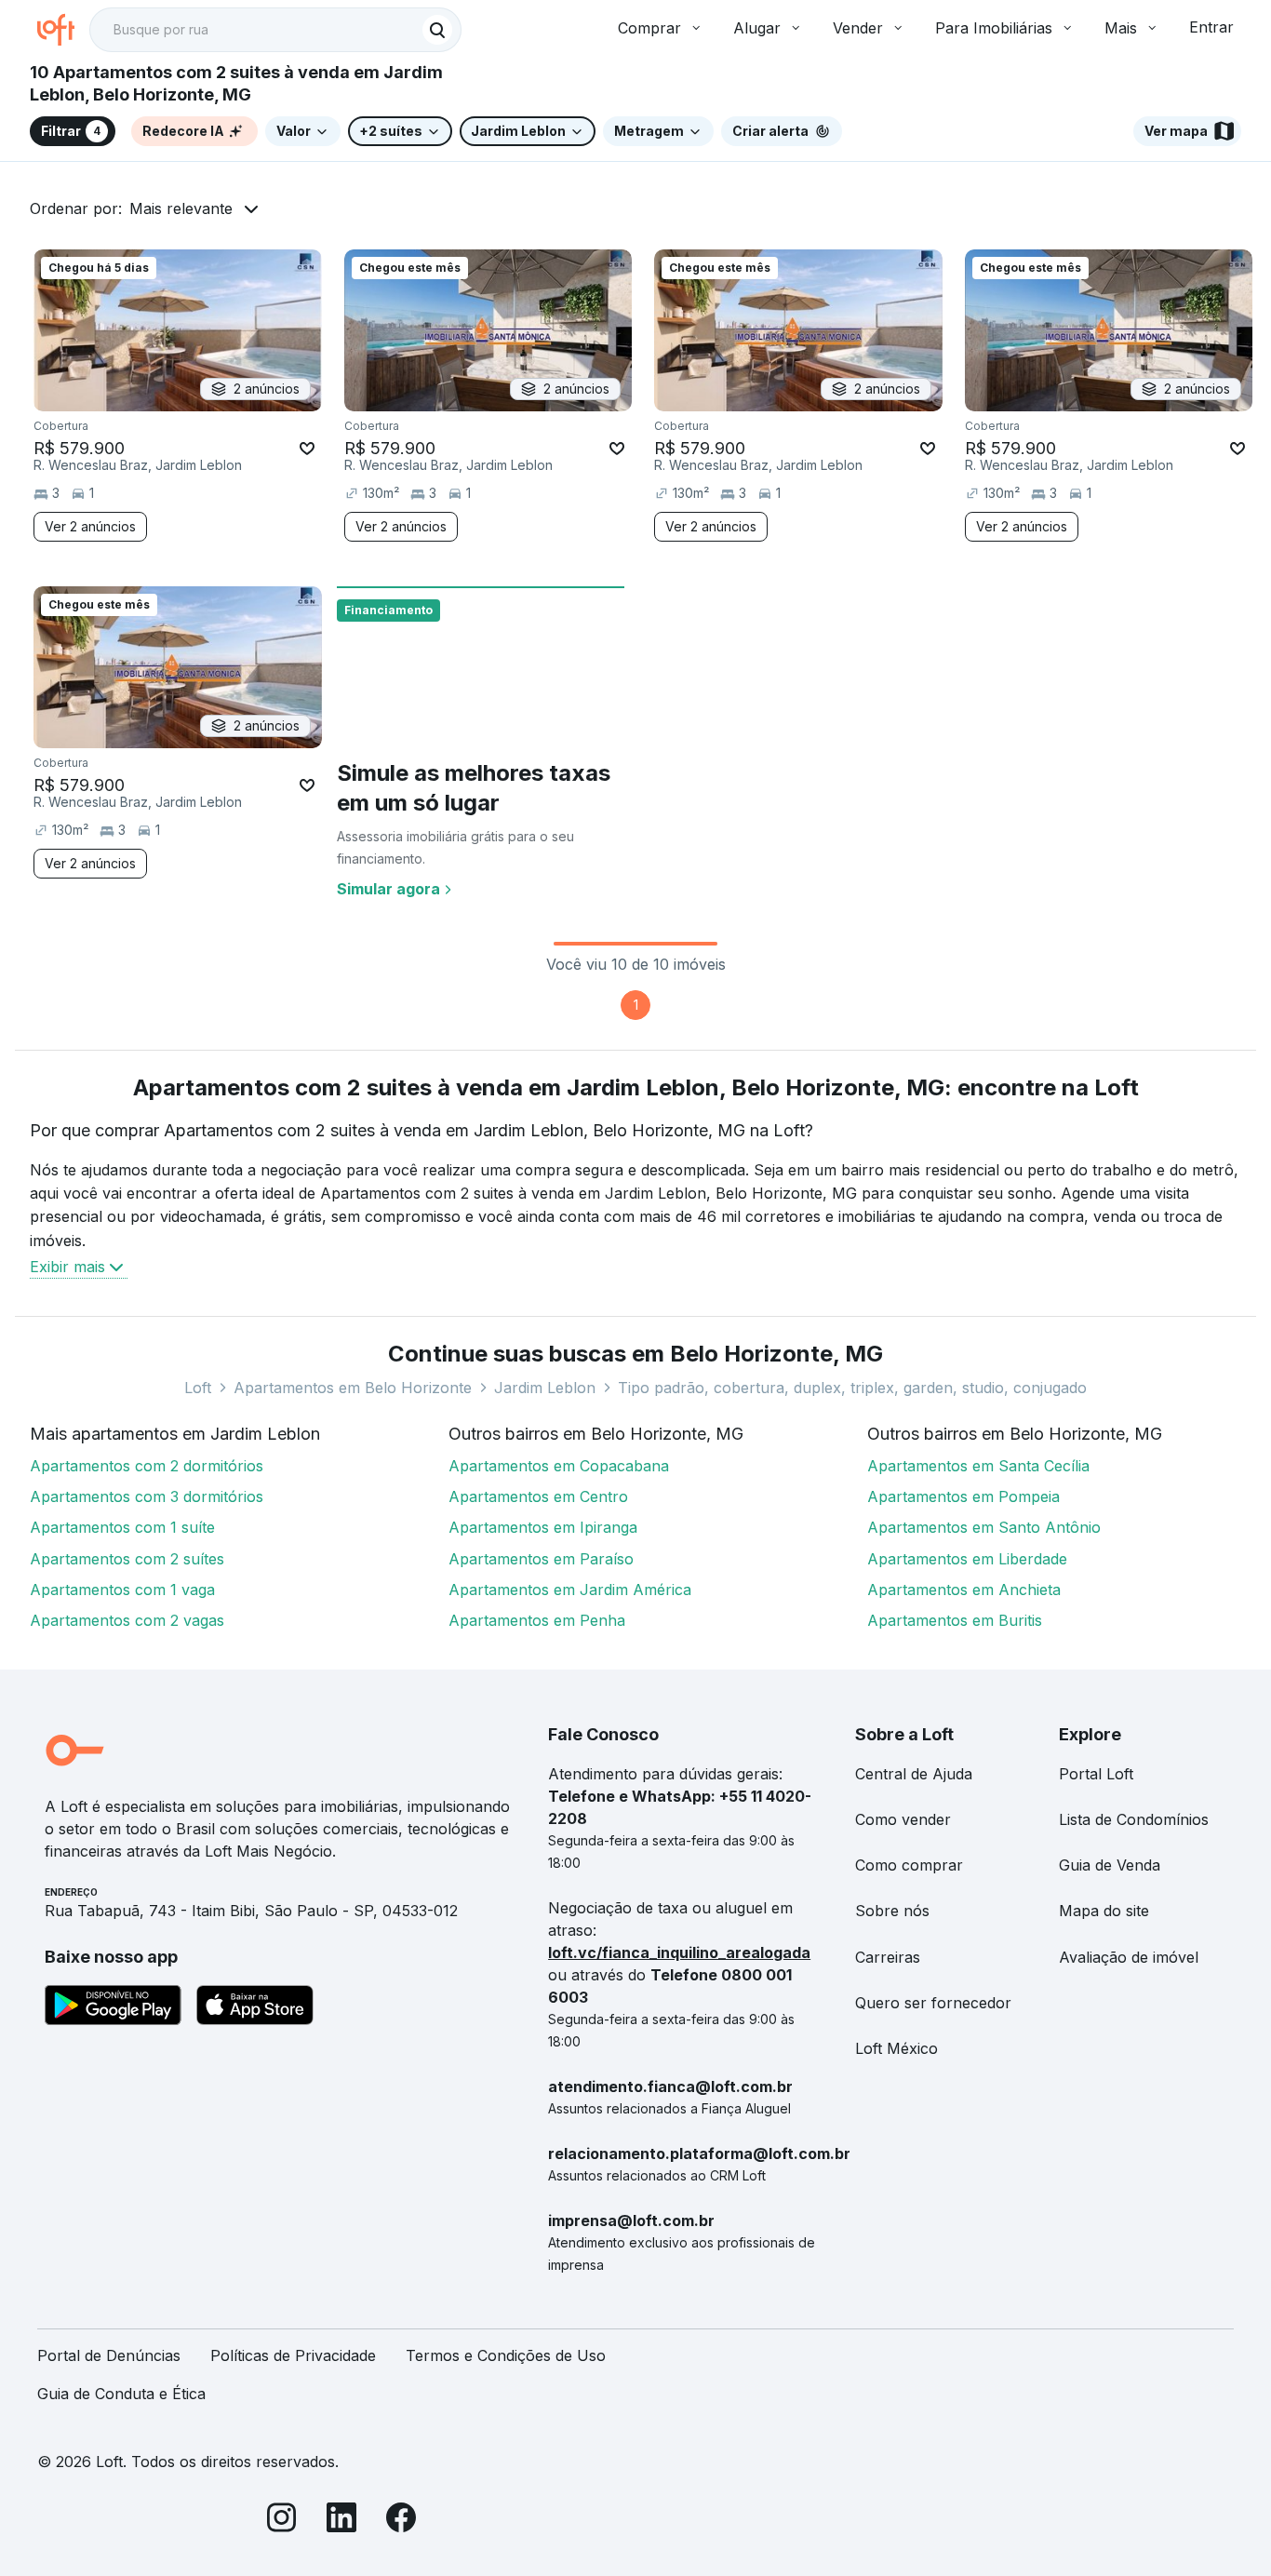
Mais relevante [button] (181, 208)
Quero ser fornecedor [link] (933, 2003)
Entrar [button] (1211, 27)
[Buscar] (437, 30)
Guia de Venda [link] (1110, 1865)
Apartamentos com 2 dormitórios (147, 1466)
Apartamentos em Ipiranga (543, 1527)
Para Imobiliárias (994, 28)
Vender (858, 28)
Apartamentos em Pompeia (963, 1496)
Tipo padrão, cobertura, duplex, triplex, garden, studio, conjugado (852, 1388)
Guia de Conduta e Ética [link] (121, 2394)
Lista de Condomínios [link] (1134, 1819)
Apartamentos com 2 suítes (127, 1559)
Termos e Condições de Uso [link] (506, 2355)
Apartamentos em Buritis (955, 1620)
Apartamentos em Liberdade (967, 1559)
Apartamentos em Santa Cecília (978, 1466)
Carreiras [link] (888, 1957)
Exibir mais (67, 1267)
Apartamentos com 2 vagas (127, 1620)
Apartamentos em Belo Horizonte (353, 1388)
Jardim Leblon (545, 1388)
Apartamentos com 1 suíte (122, 1527)
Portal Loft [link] (1096, 1774)
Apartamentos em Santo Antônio (984, 1527)
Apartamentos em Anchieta (964, 1590)
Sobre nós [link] (892, 1911)
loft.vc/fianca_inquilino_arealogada (679, 1952)
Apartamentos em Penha (537, 1620)
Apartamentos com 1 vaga (122, 1590)
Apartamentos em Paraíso (541, 1559)
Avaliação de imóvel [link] (1129, 1957)
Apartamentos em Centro (538, 1496)
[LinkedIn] (341, 2521)
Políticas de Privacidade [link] (293, 2355)
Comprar (649, 28)
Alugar (757, 28)
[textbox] (275, 30)
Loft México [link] (896, 2048)
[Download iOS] (255, 2008)
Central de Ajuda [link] (914, 1774)
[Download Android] (113, 2008)
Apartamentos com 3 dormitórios (147, 1496)
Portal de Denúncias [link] (109, 2355)
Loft (198, 1388)
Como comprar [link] (909, 1865)
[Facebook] (401, 2521)
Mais (1121, 28)
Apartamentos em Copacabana (559, 1466)
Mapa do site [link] (1104, 1911)
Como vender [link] (903, 1819)
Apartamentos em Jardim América (570, 1590)
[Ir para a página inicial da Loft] (63, 30)
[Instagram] (282, 2521)
